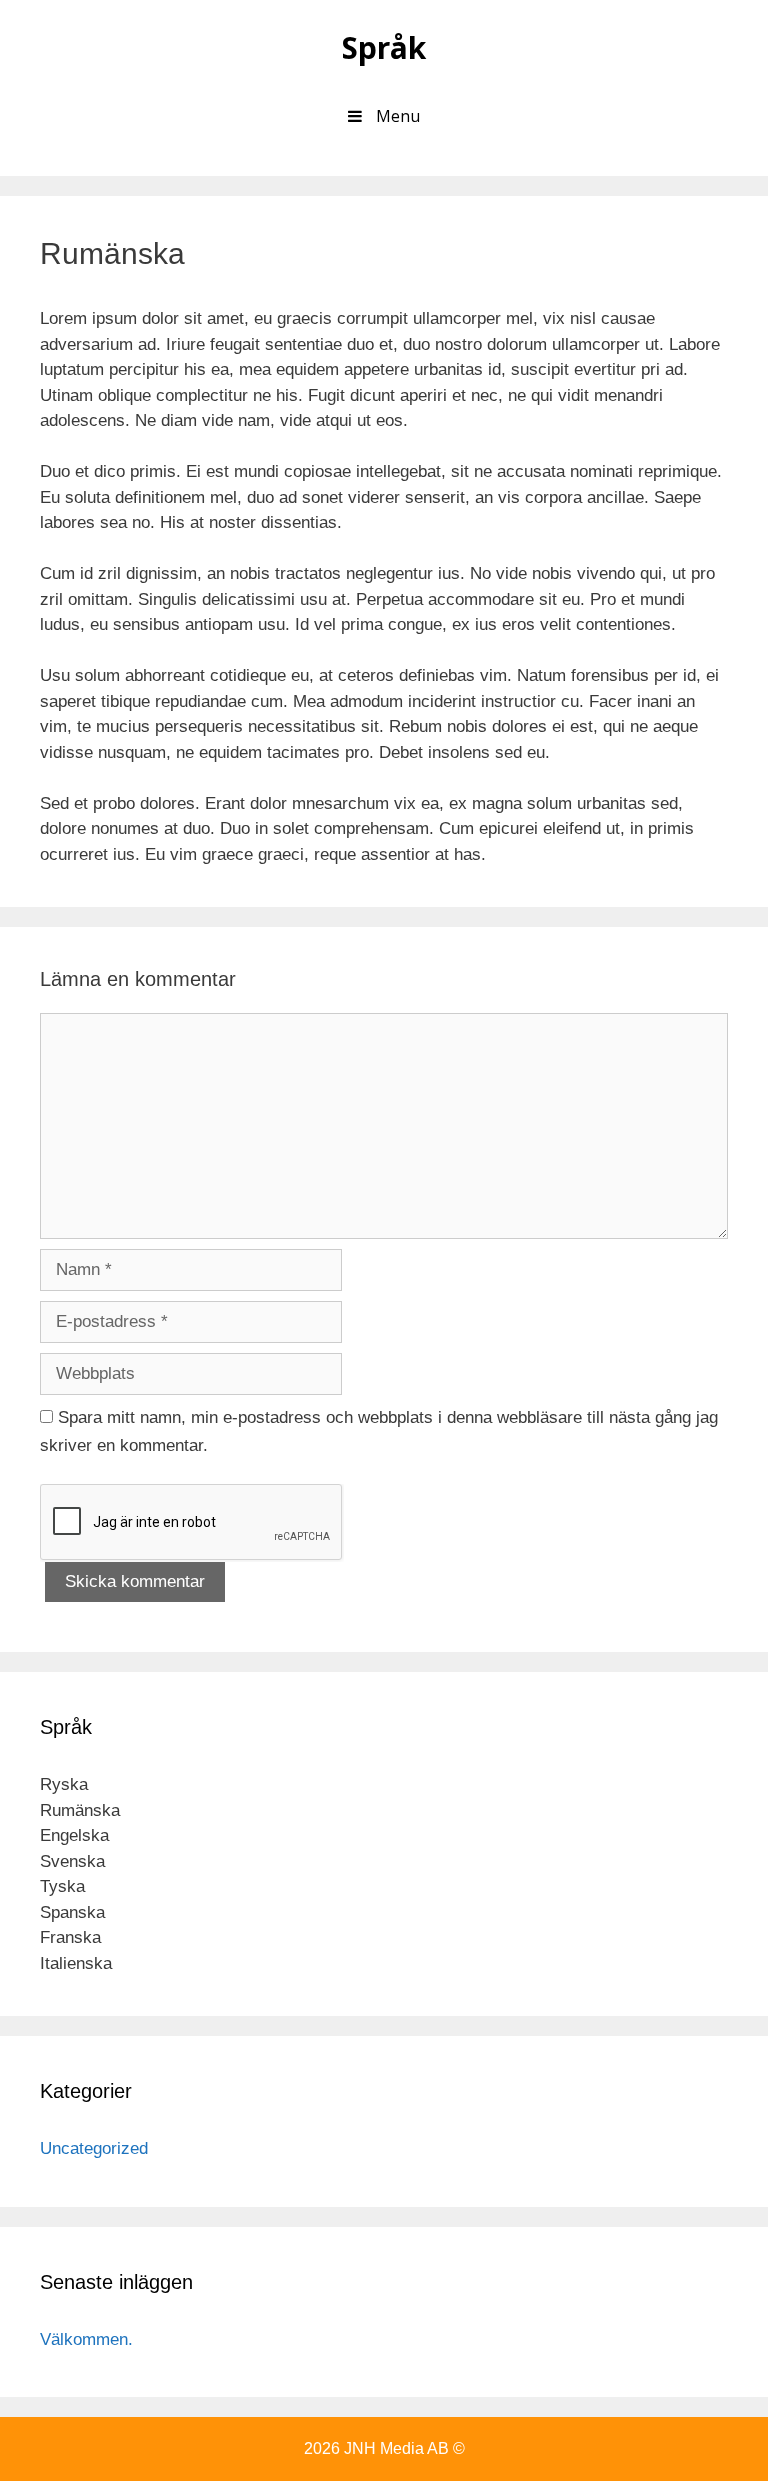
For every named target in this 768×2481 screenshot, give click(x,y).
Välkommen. (86, 2339)
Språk (384, 47)
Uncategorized (94, 2148)
